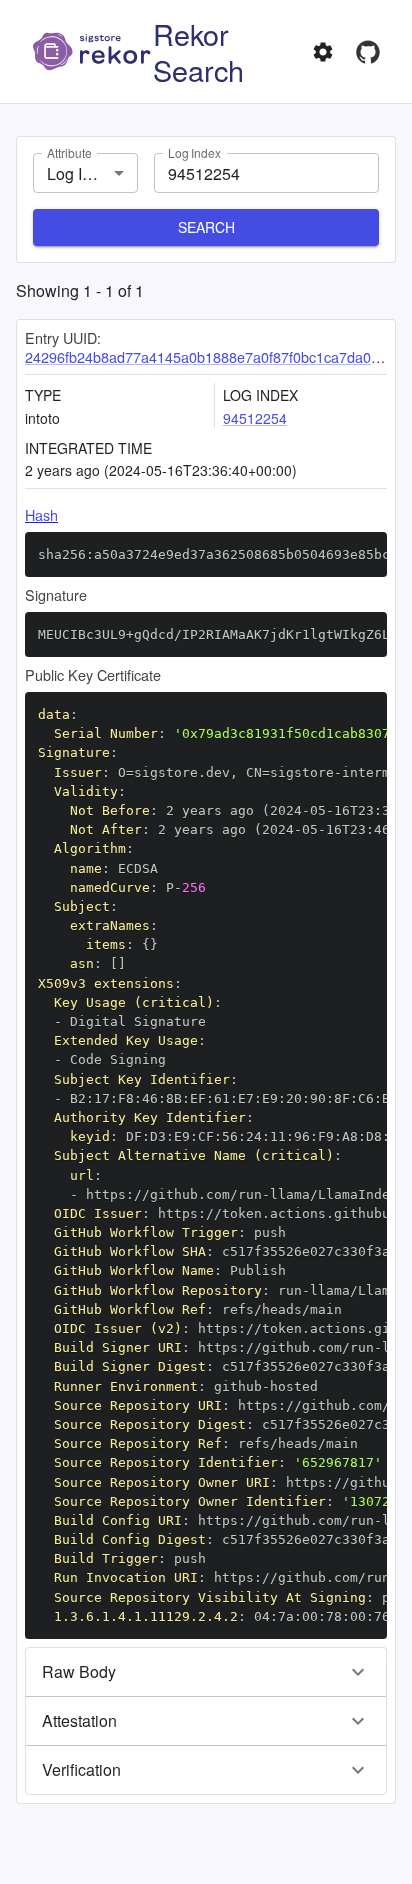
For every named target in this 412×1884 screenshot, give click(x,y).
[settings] (323, 52)
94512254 (255, 418)
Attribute (69, 152)
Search (206, 227)
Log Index (194, 152)
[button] (206, 1672)
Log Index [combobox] (82, 173)
